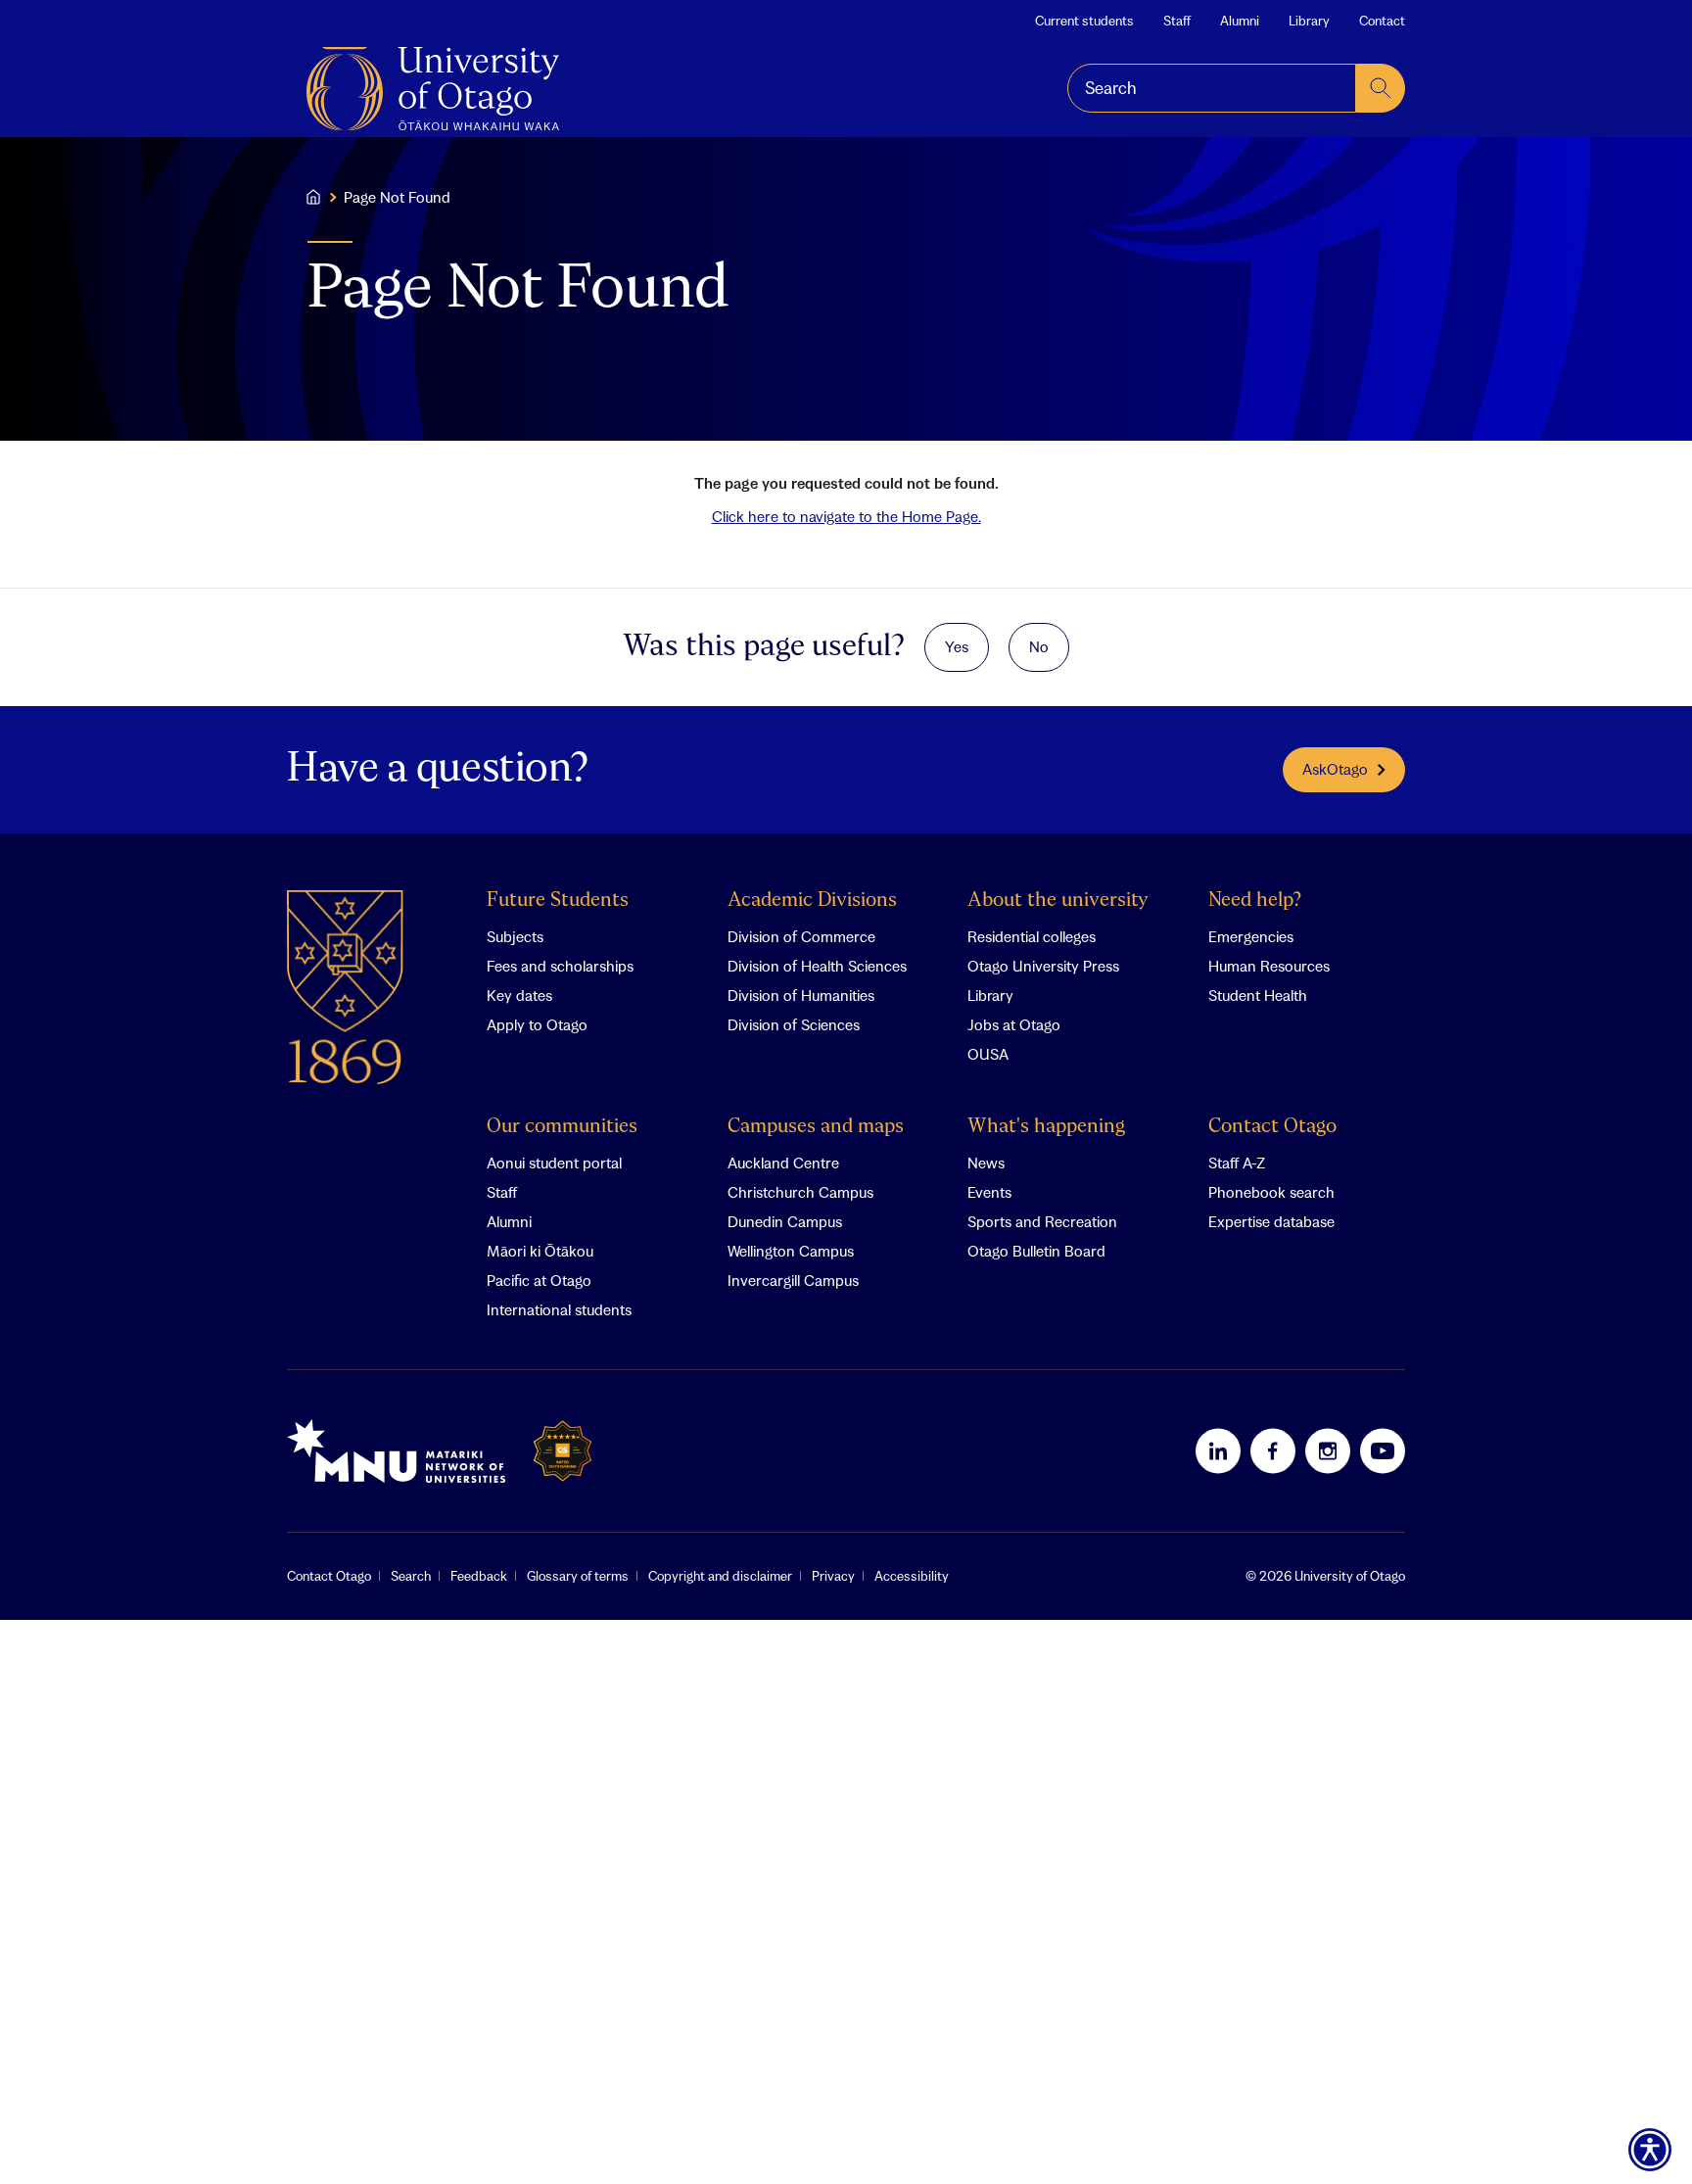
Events (989, 1192)
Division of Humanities (801, 995)
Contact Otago (1272, 1127)
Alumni (1240, 21)
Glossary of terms (578, 1576)
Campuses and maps (816, 1127)
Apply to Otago (537, 1024)
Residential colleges (1032, 936)
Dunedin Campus (785, 1221)
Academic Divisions (812, 901)
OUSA (988, 1054)
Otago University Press (1043, 966)
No (1039, 646)
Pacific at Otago (539, 1280)
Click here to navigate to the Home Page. (846, 516)
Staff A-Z (1237, 1163)
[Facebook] (1273, 1450)
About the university (1058, 901)
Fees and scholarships (560, 966)
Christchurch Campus (800, 1192)
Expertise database (1271, 1221)
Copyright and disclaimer (720, 1576)
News (986, 1163)
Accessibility (912, 1576)
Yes (957, 646)
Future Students (558, 901)
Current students (1084, 21)
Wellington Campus (791, 1251)
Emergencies (1251, 936)
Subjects (515, 936)
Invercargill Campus (793, 1280)
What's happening (1046, 1127)
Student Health (1258, 995)
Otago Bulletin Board (1036, 1251)
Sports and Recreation (1042, 1221)
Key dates (519, 995)
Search (411, 1576)
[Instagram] (1328, 1450)
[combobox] (1212, 88)
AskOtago (1335, 769)
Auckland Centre (783, 1163)
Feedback (479, 1576)
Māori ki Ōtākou (540, 1251)
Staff (1177, 21)
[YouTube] (1383, 1450)
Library (1309, 21)
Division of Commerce (801, 936)
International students (559, 1309)
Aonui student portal (554, 1163)
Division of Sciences (794, 1024)
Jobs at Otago (1014, 1024)
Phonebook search (1271, 1192)
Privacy (833, 1576)
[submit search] (1381, 88)
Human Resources (1269, 966)
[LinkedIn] (1218, 1450)
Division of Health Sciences (817, 966)
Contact (1382, 21)
